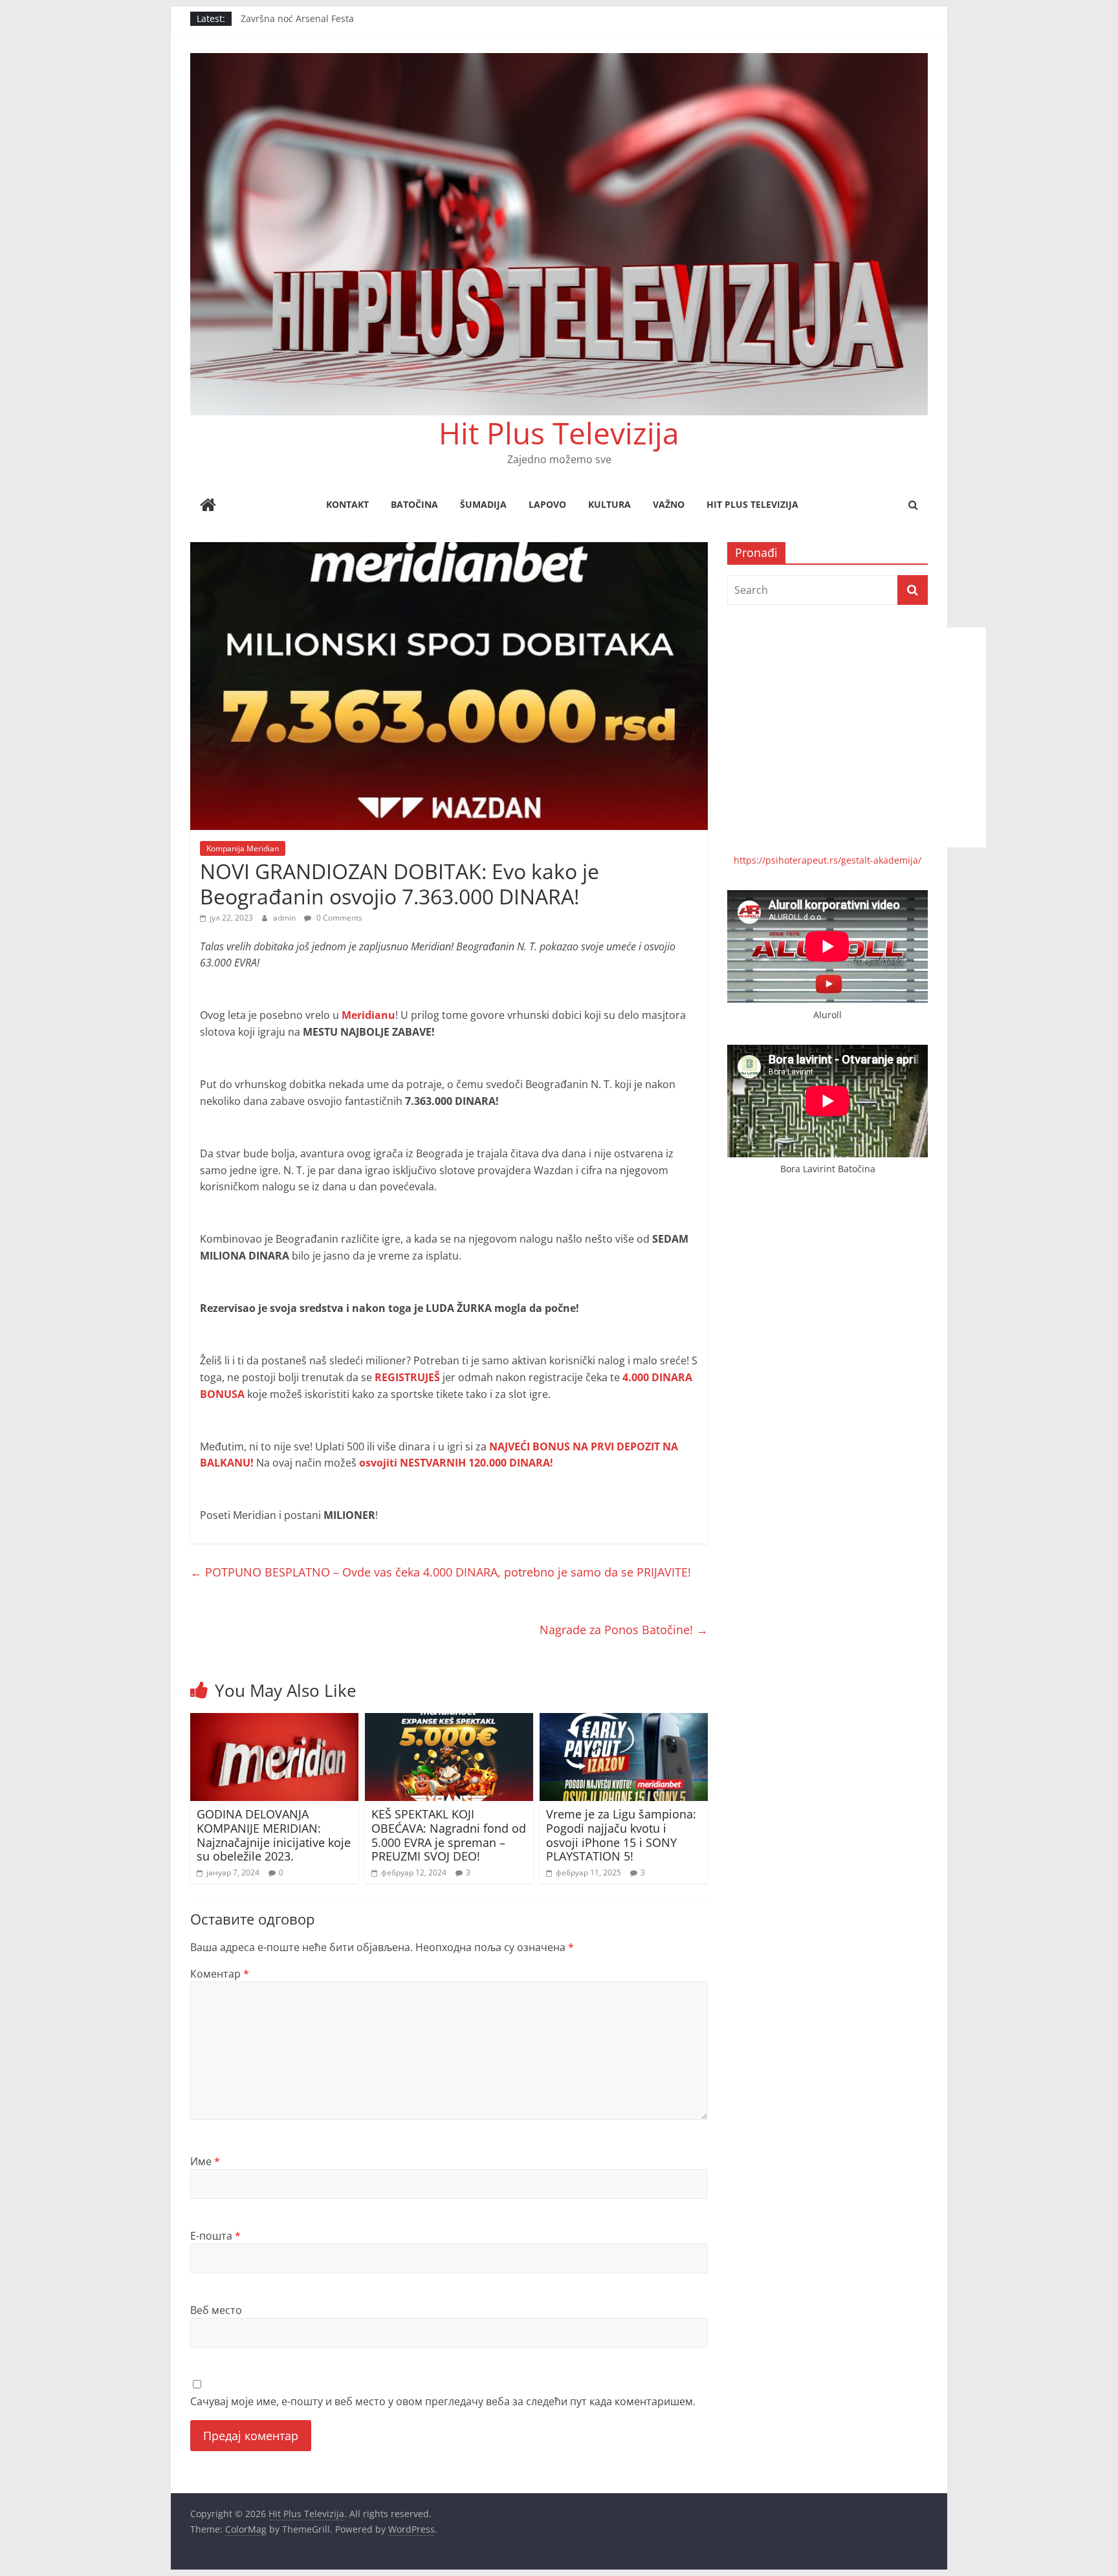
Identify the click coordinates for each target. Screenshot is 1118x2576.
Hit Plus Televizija (559, 433)
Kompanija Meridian (243, 848)
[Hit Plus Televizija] (208, 506)
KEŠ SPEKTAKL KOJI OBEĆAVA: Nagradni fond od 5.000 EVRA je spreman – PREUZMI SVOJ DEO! (449, 1835)
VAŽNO (669, 504)
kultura (609, 504)
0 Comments (338, 918)
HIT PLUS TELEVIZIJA (752, 504)
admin (285, 918)
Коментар (220, 1974)
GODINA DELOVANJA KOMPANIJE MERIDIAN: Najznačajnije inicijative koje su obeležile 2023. (274, 1835)
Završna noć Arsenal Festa (297, 18)
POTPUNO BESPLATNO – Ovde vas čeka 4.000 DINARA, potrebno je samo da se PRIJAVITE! (441, 1572)
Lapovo (547, 504)
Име (205, 2161)
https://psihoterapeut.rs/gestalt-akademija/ (828, 860)
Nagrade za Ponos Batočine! (624, 1630)
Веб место (216, 2310)
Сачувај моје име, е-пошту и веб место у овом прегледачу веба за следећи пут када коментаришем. (443, 2401)
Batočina (414, 504)
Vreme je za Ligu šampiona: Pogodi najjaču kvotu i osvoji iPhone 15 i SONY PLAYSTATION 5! (621, 1835)
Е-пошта (215, 2236)
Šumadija (483, 504)
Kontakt (347, 504)
